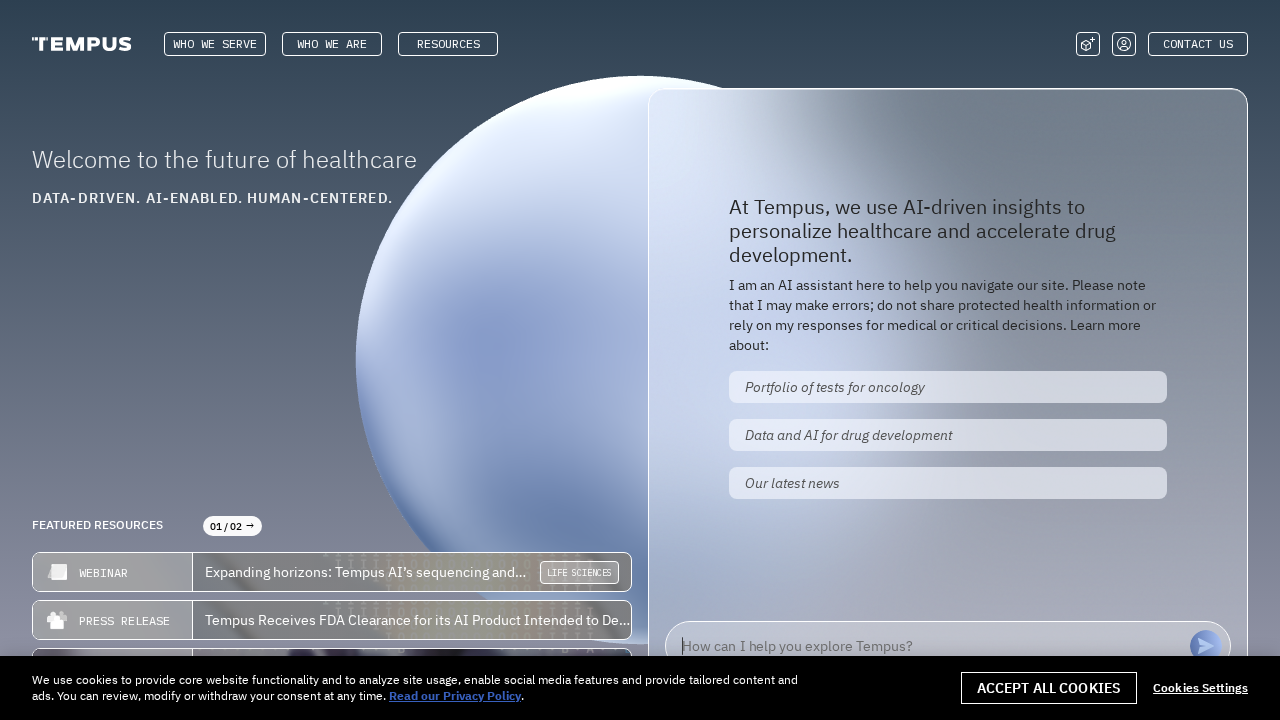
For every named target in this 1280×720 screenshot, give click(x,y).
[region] (640, 688)
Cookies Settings (1200, 688)
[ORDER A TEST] (1088, 44)
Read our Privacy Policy (455, 695)
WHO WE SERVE (215, 43)
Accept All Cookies (1049, 688)
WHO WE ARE (332, 43)
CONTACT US (1198, 43)
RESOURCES (448, 43)
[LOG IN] (1124, 44)
